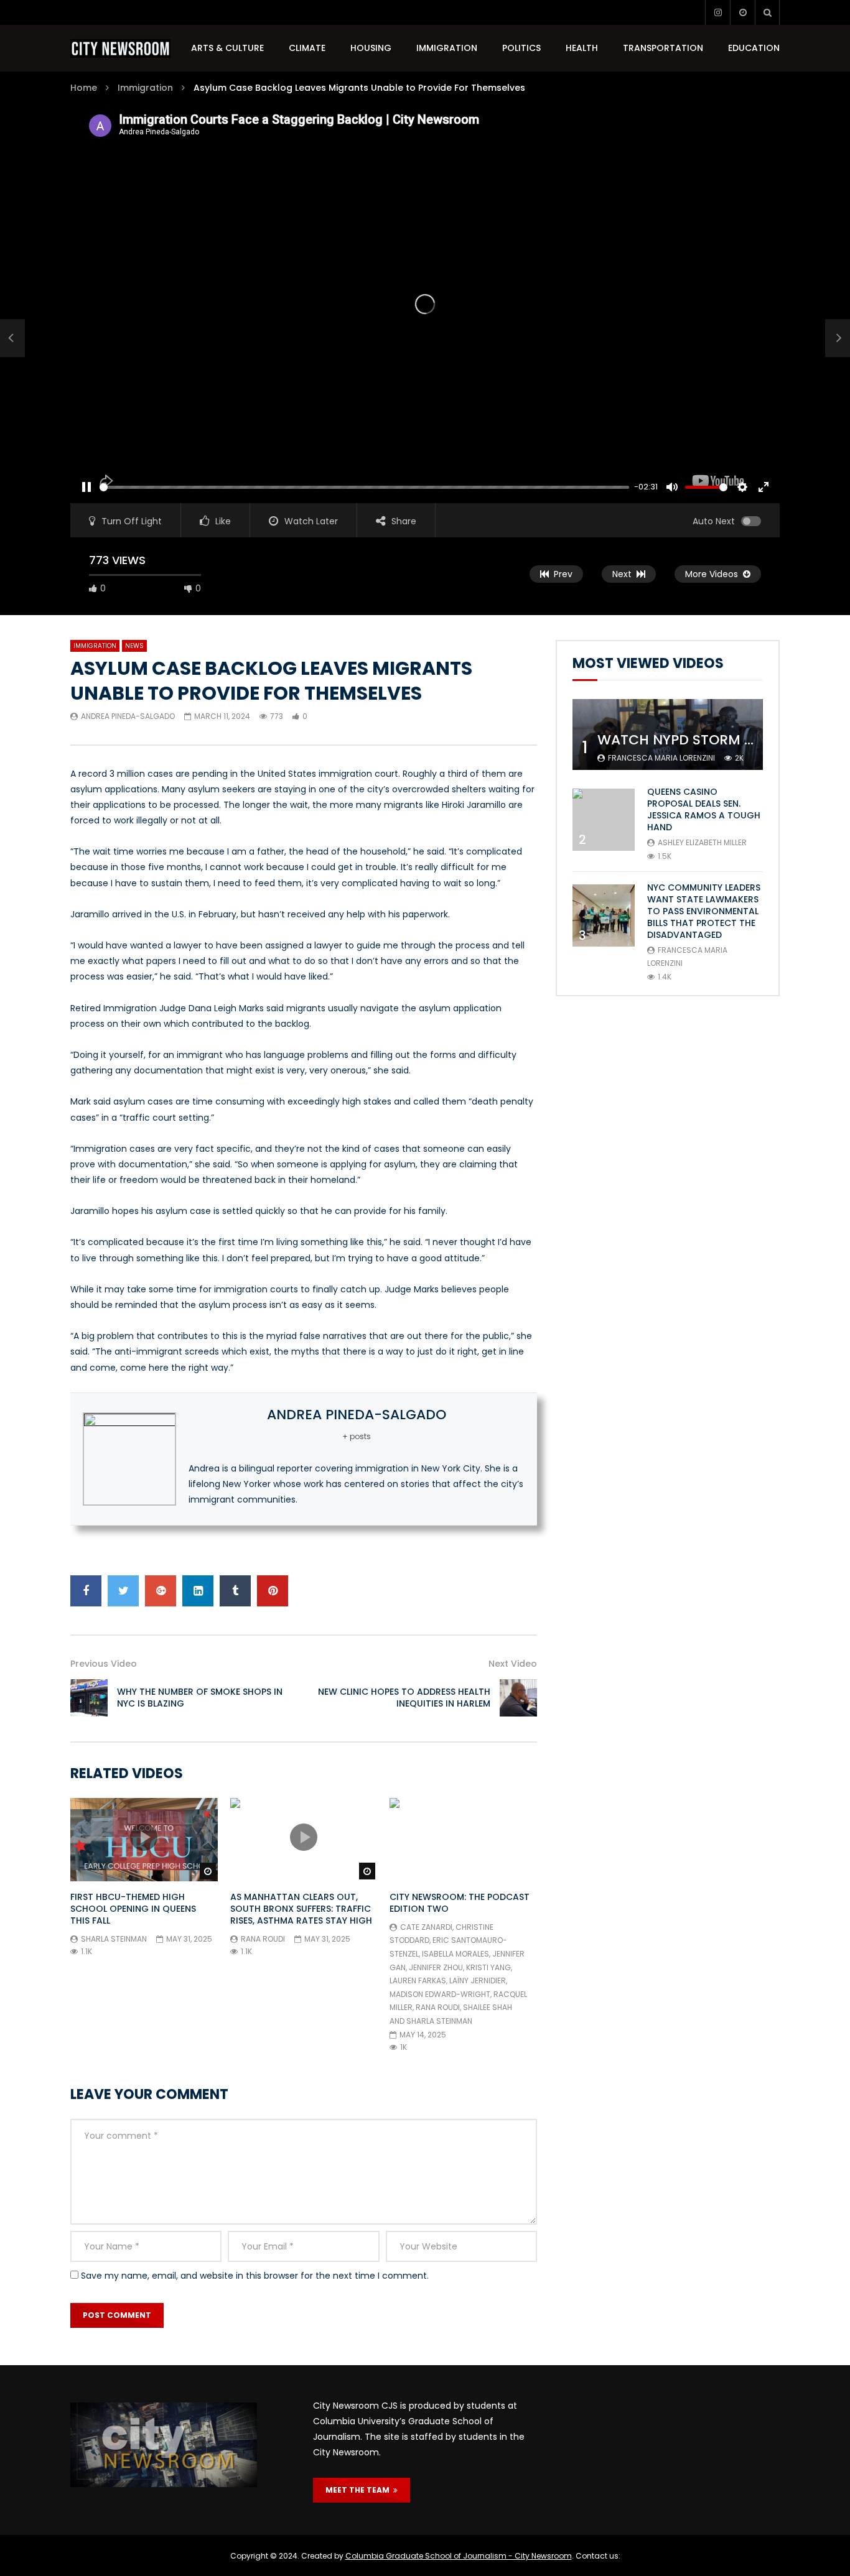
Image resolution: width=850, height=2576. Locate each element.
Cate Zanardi (426, 1927)
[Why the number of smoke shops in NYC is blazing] (12, 338)
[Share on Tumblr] (235, 1591)
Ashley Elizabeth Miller (702, 842)
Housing (371, 48)
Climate (307, 48)
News (134, 646)
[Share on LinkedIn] (198, 1591)
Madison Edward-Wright (440, 1994)
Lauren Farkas (418, 1981)
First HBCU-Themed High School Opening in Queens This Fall (133, 1909)
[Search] (767, 12)
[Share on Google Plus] (161, 1591)
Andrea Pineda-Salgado (128, 716)
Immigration (447, 48)
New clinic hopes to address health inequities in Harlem (404, 1698)
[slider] (364, 487)
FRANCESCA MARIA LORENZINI (661, 758)
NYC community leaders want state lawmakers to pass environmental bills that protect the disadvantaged (704, 911)
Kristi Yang (488, 1967)
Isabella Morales (455, 1954)
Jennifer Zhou (436, 1967)
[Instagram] (717, 12)
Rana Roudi (263, 1939)
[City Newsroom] (120, 49)
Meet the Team (359, 2490)
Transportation (663, 48)
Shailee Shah (488, 2007)
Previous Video (104, 1664)
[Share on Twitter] (123, 1591)
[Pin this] (273, 1591)
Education (754, 48)
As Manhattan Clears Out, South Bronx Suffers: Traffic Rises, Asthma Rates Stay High (301, 1909)
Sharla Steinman (114, 1939)
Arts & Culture (227, 48)
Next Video (513, 1664)
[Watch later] (742, 12)
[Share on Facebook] (86, 1591)
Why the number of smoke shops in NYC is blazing (200, 1698)
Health (582, 48)
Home (84, 88)
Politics (521, 48)
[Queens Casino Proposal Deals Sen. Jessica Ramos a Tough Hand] (604, 820)
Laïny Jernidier (478, 1981)
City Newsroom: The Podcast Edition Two (460, 1903)
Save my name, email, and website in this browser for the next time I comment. (255, 2276)
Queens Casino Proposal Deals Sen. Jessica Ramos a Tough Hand (704, 809)
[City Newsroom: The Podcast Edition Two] (463, 1839)
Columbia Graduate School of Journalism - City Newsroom (459, 2556)
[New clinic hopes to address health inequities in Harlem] (518, 1698)
